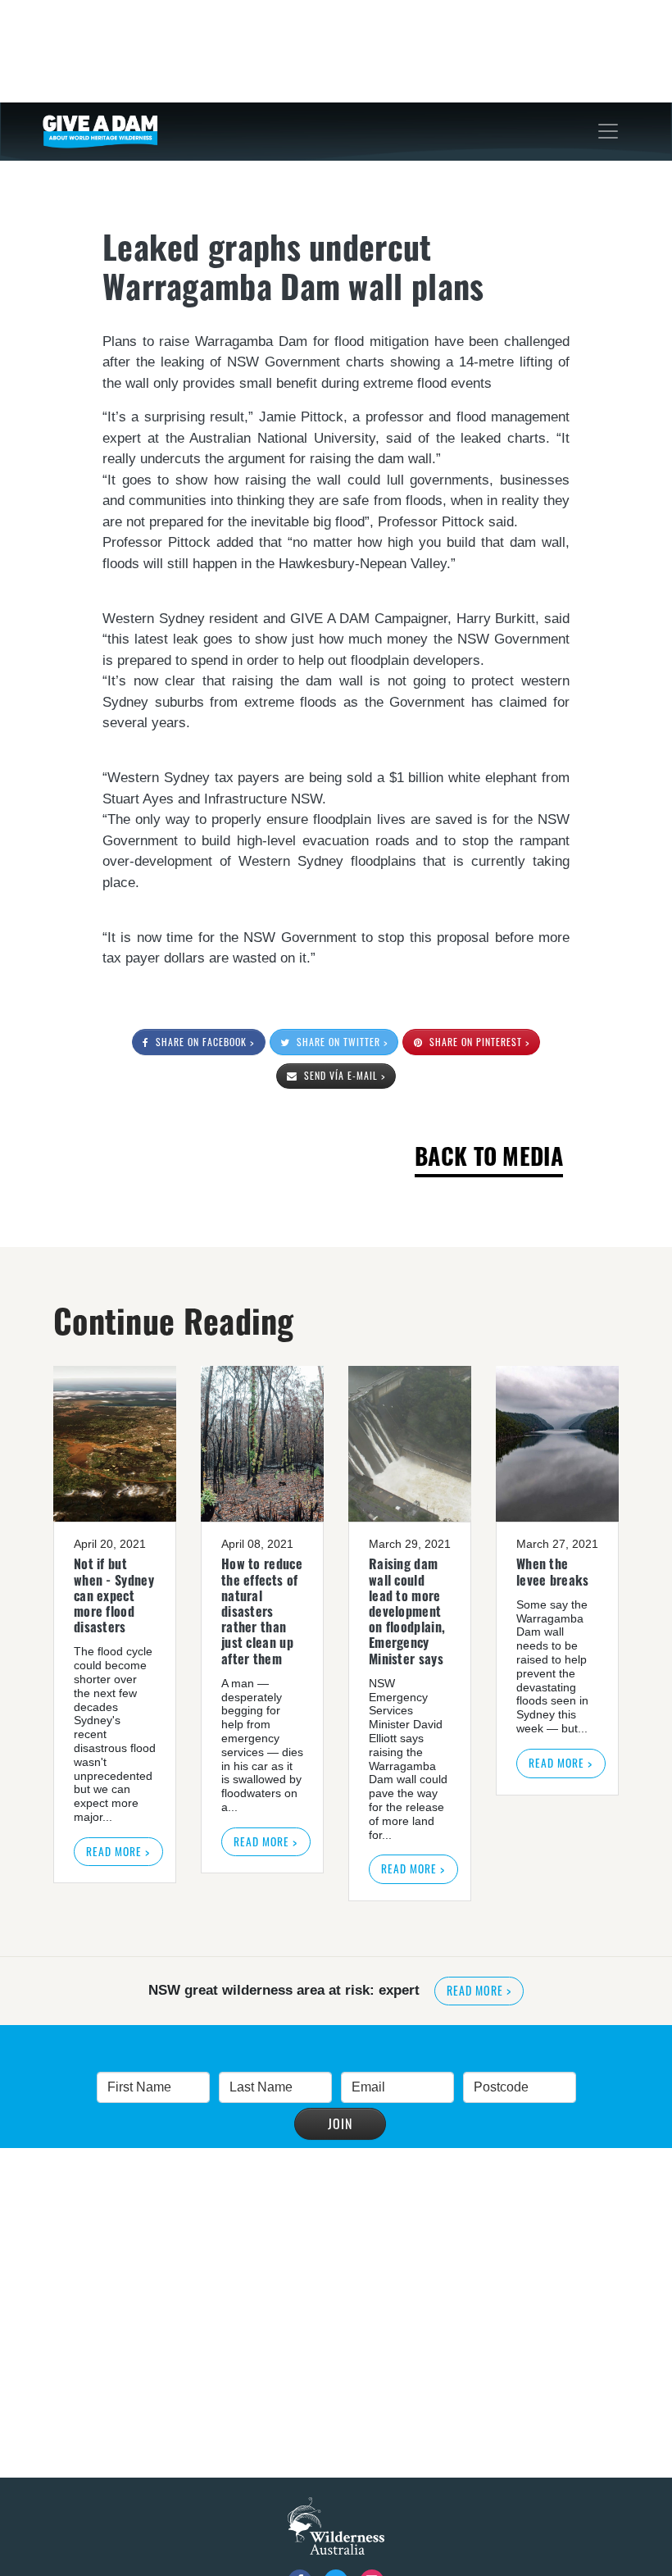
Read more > (118, 1851)
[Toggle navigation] (608, 131)
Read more (479, 1990)
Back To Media (489, 1156)
